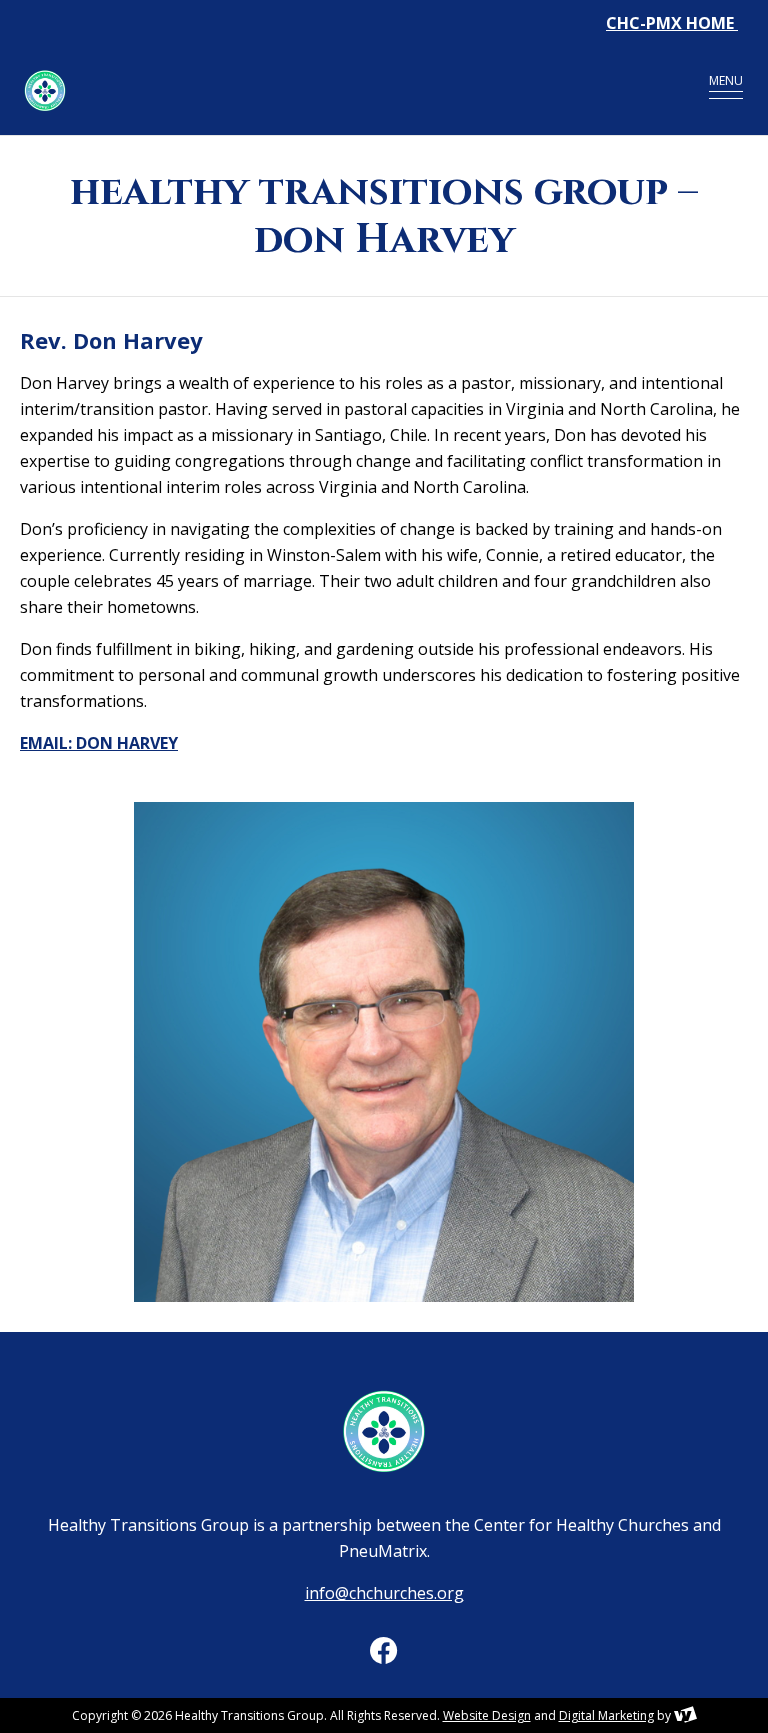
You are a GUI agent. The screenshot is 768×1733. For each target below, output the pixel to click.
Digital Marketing (606, 1715)
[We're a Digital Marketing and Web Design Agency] (685, 1715)
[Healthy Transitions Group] (329, 91)
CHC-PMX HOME (672, 23)
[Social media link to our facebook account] (384, 1650)
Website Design (487, 1715)
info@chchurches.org (384, 1593)
